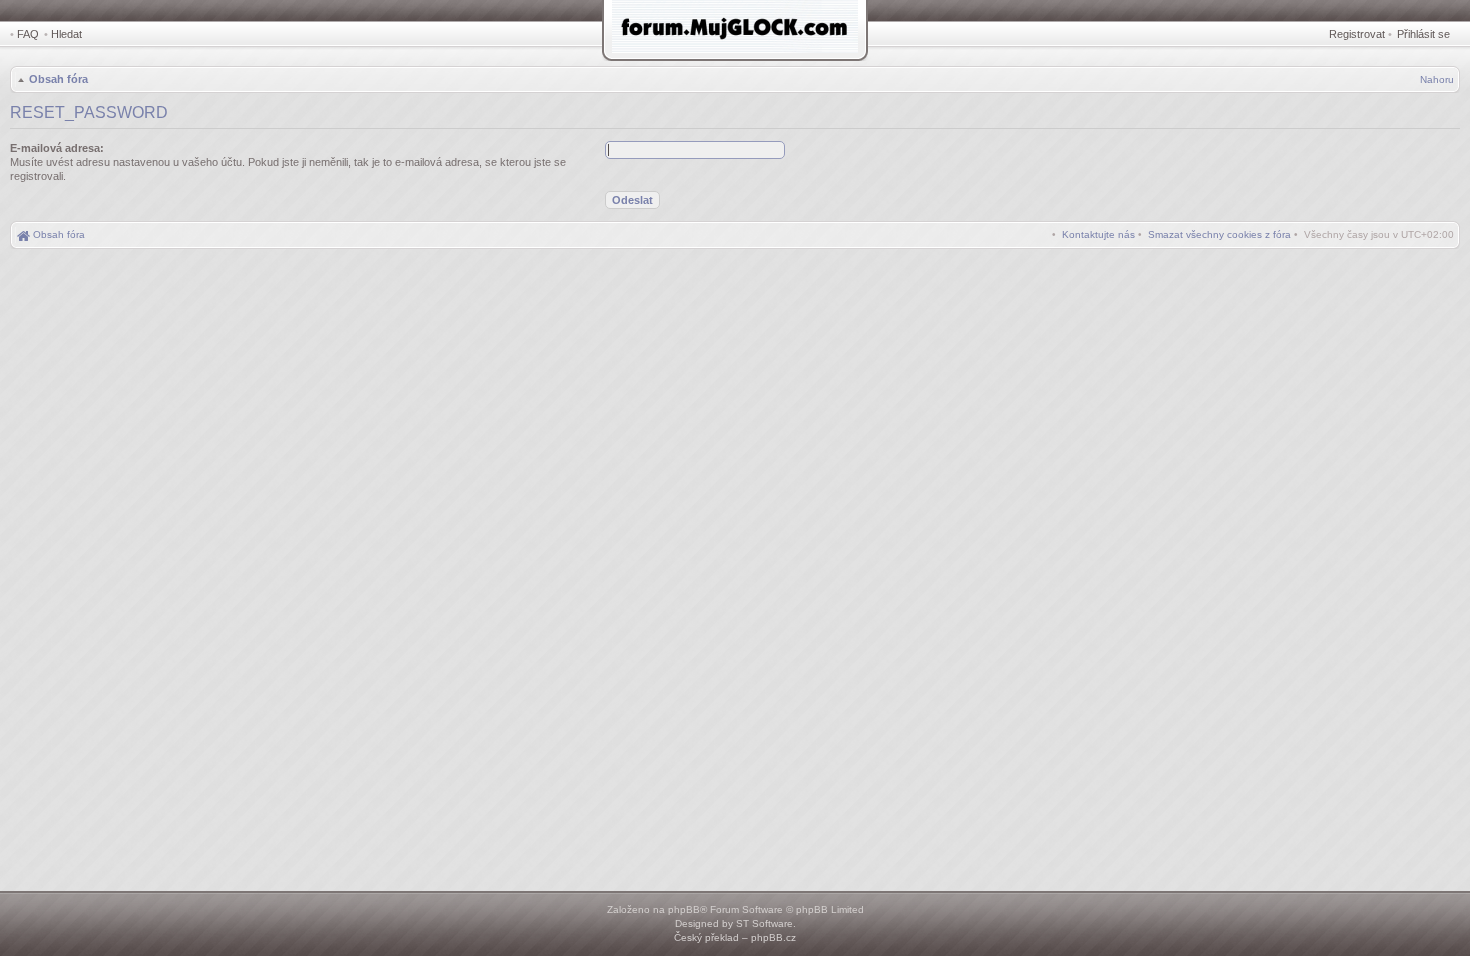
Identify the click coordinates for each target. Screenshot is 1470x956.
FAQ (28, 34)
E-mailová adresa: (57, 148)
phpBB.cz (773, 937)
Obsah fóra (58, 79)
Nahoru (1437, 79)
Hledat (66, 34)
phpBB (684, 909)
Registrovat (1357, 34)
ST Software (764, 923)
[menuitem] (1219, 234)
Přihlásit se (1423, 34)
